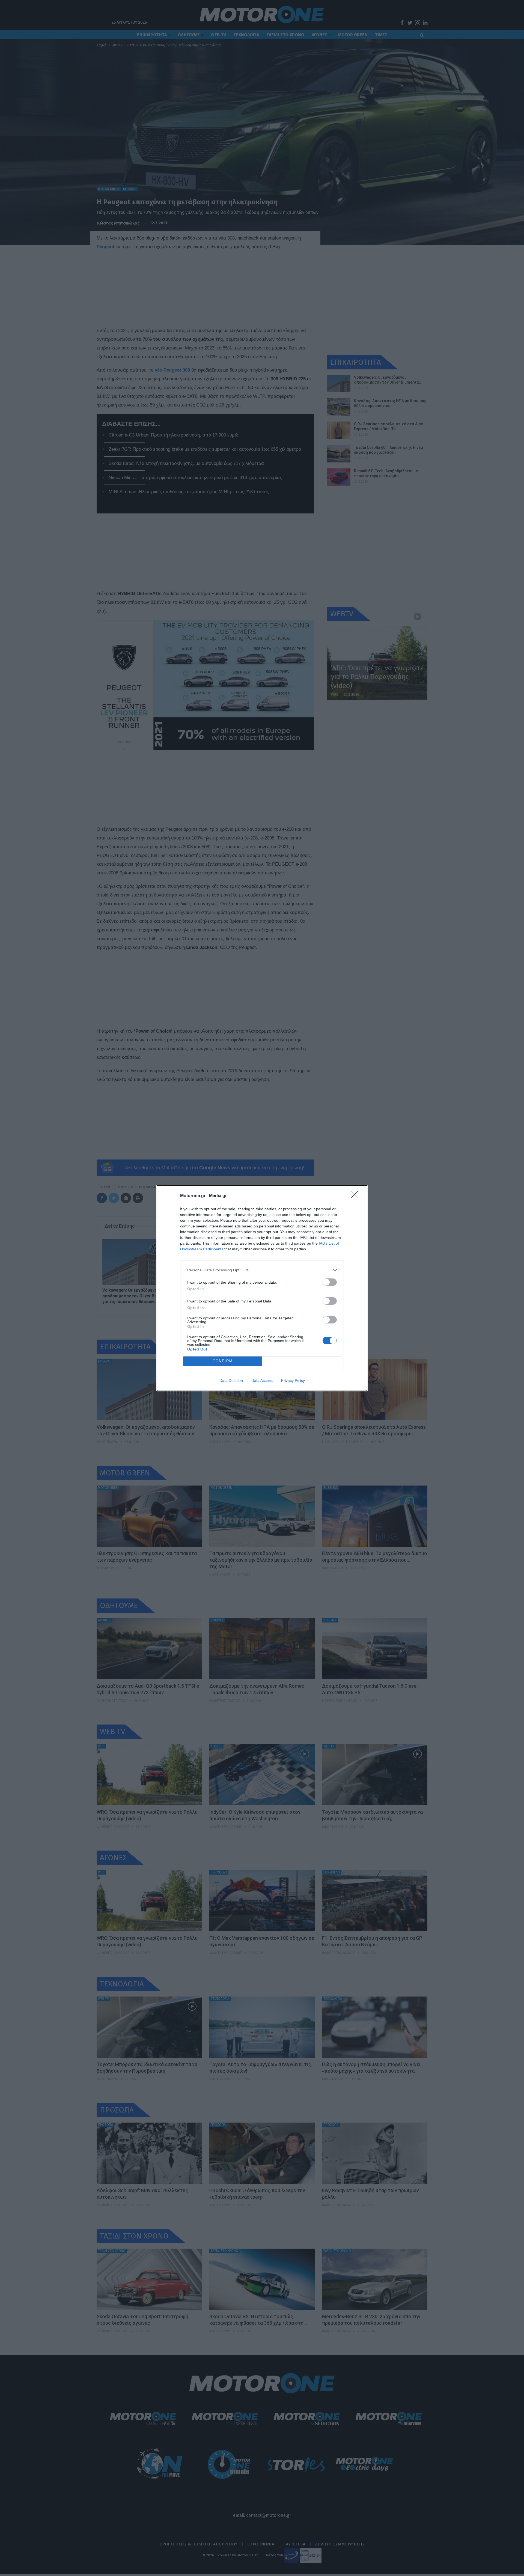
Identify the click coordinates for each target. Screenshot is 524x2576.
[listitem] (262, 1270)
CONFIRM (223, 1361)
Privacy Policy (293, 1380)
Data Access (262, 1380)
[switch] (330, 1282)
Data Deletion (231, 1380)
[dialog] (262, 1288)
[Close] (356, 1196)
